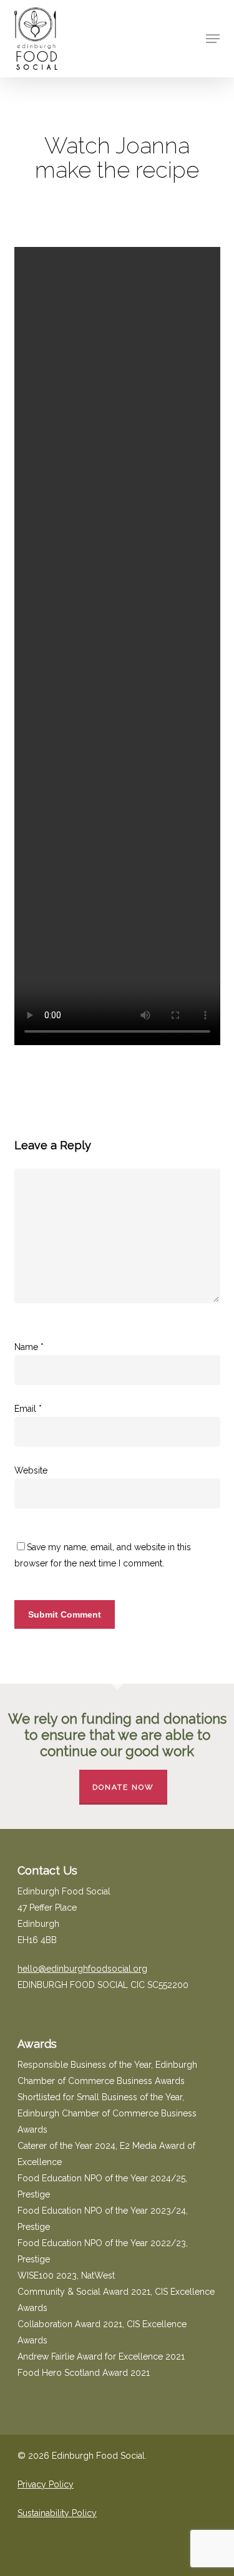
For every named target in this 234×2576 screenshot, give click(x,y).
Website (31, 1470)
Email (28, 1409)
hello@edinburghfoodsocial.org (82, 1969)
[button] (213, 39)
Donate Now (123, 1787)
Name (29, 1347)
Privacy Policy (46, 2484)
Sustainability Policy (57, 2513)
